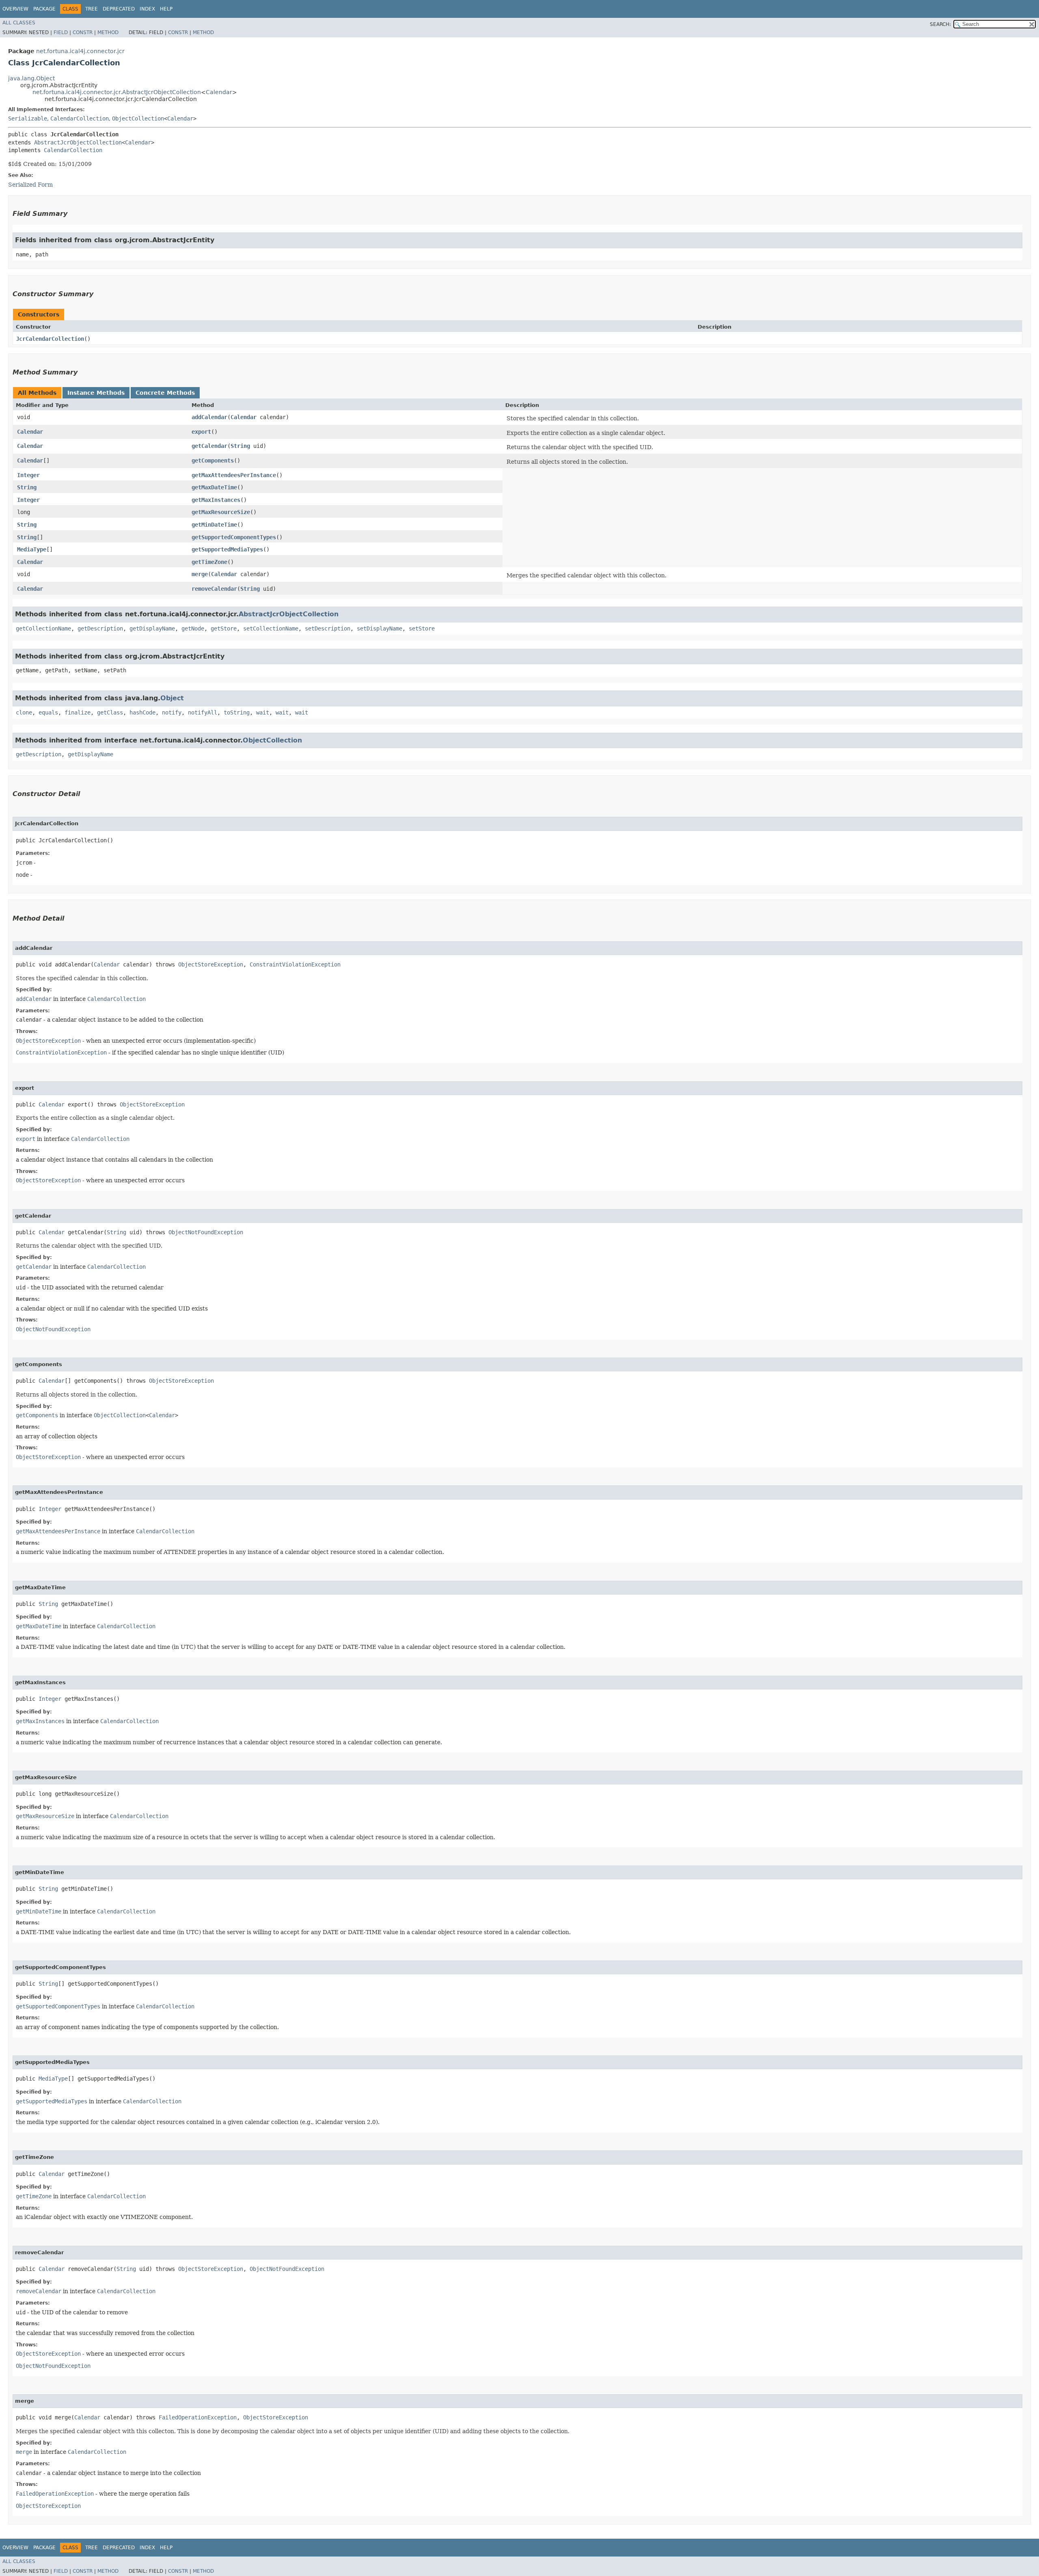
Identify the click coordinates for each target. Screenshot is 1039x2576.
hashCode (142, 712)
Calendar (219, 92)
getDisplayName (152, 628)
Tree (92, 9)
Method (108, 32)
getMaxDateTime (214, 487)
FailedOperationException (198, 2417)
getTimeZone (209, 562)
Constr (83, 32)
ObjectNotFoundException (206, 1232)
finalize (78, 712)
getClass (110, 712)
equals (48, 712)
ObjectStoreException (211, 964)
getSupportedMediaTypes (227, 549)
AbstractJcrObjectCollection (78, 142)
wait (263, 712)
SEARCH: (940, 24)
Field (61, 32)
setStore (422, 628)
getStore (224, 628)
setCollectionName (271, 628)
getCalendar (209, 446)
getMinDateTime (214, 525)
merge (200, 574)
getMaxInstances (216, 500)
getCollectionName (43, 628)
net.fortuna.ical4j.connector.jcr (80, 51)
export (201, 432)
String (240, 446)
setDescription (328, 628)
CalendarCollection (80, 118)
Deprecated (119, 9)
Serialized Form (30, 185)
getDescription (100, 628)
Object (172, 698)
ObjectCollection (138, 118)
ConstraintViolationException (295, 964)
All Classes (19, 23)
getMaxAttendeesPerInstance (234, 475)
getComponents (213, 461)
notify (172, 712)
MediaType (32, 549)
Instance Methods (96, 393)
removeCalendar (214, 589)
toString (237, 712)
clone (24, 712)
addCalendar (209, 417)
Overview (15, 9)
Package (44, 9)
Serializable (28, 118)
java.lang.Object (31, 78)
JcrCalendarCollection (50, 339)
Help (166, 9)
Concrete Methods (165, 393)
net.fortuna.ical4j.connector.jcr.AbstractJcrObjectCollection (117, 92)
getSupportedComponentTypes (234, 537)
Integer (28, 475)
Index (147, 9)
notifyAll (203, 712)
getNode (193, 628)
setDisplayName (379, 628)
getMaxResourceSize (221, 512)
